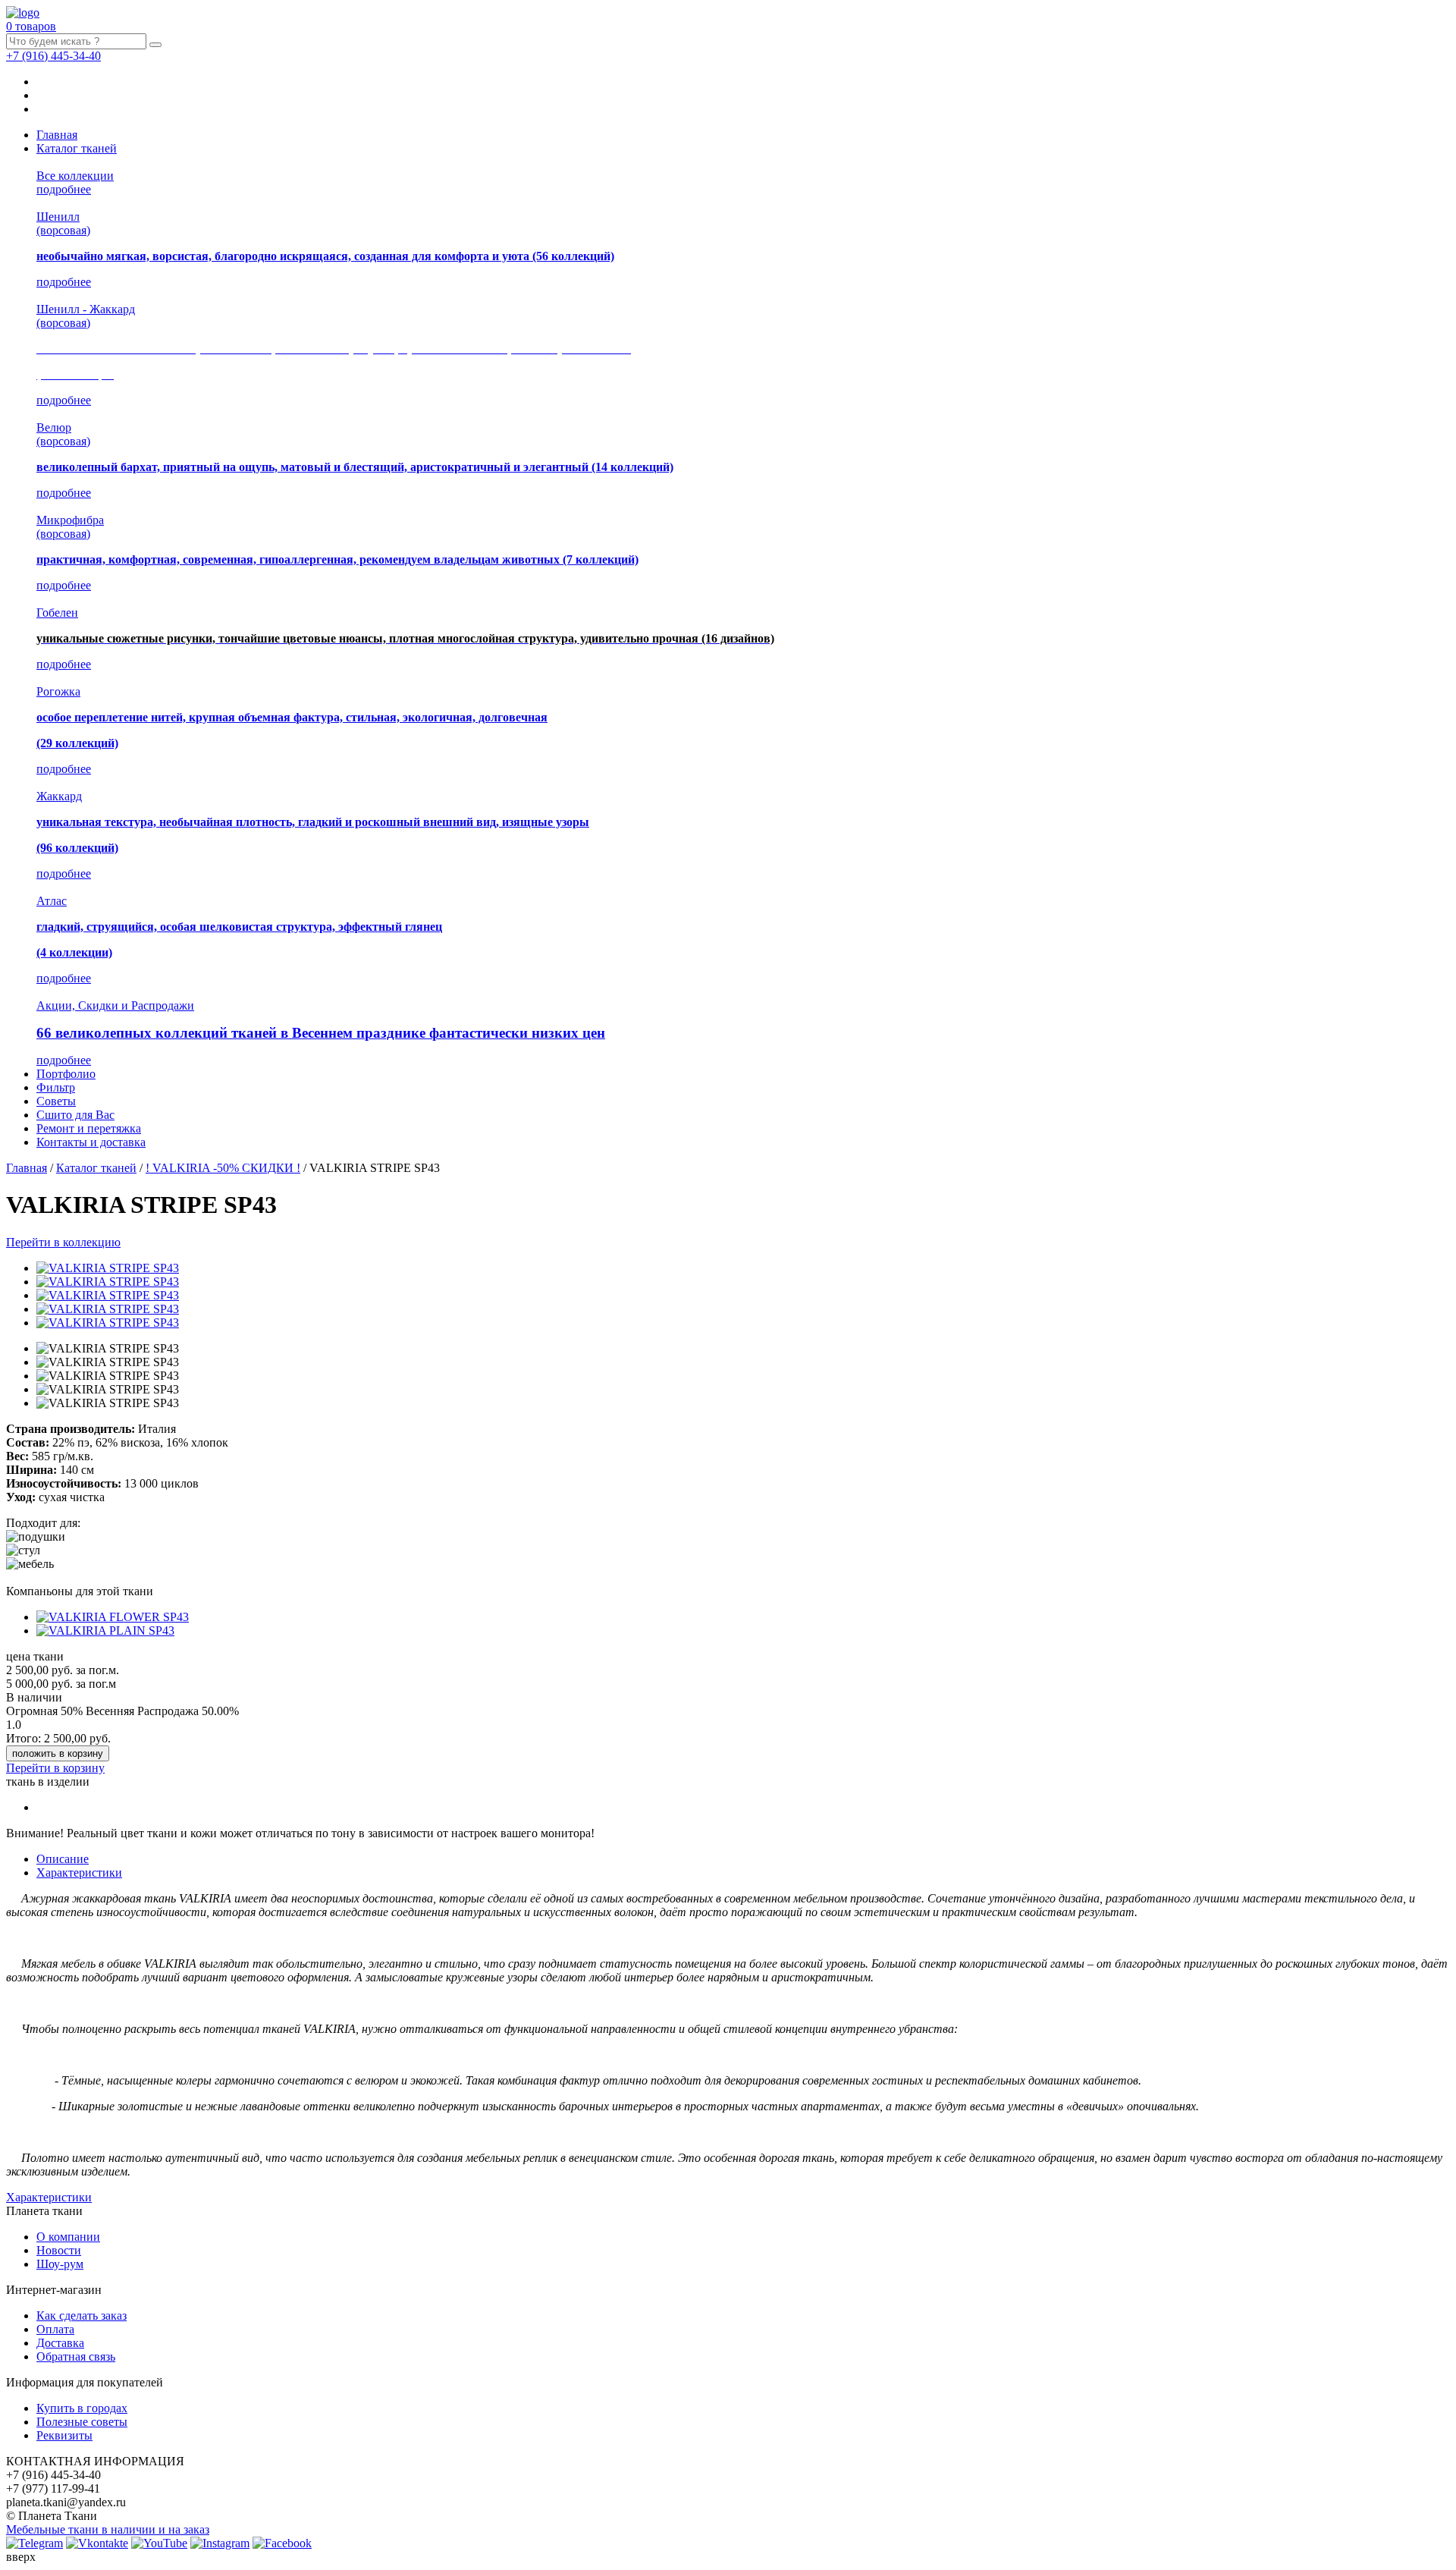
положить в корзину (58, 1753)
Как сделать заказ (82, 2316)
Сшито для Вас (75, 1115)
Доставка (60, 2343)
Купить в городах (82, 2408)
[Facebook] (282, 2543)
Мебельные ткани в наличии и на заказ (108, 2529)
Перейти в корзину (55, 1768)
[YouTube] (159, 2543)
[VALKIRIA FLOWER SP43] (113, 1617)
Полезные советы (82, 2422)
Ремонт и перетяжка (89, 1128)
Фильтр (56, 1087)
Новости (59, 2250)
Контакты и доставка (91, 1142)
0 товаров (31, 26)
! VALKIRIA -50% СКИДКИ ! (223, 1168)
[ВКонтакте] (97, 2543)
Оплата (55, 2329)
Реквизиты (64, 2435)
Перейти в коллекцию (63, 1242)
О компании (68, 2237)
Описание (63, 1859)
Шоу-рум (60, 2264)
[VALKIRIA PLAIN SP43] (105, 1631)
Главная (57, 135)
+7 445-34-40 (53, 56)
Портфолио (66, 1074)
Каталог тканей (77, 148)
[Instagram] (220, 2543)
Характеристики (79, 1873)
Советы (56, 1101)
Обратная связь (76, 2356)
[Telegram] (35, 2543)
